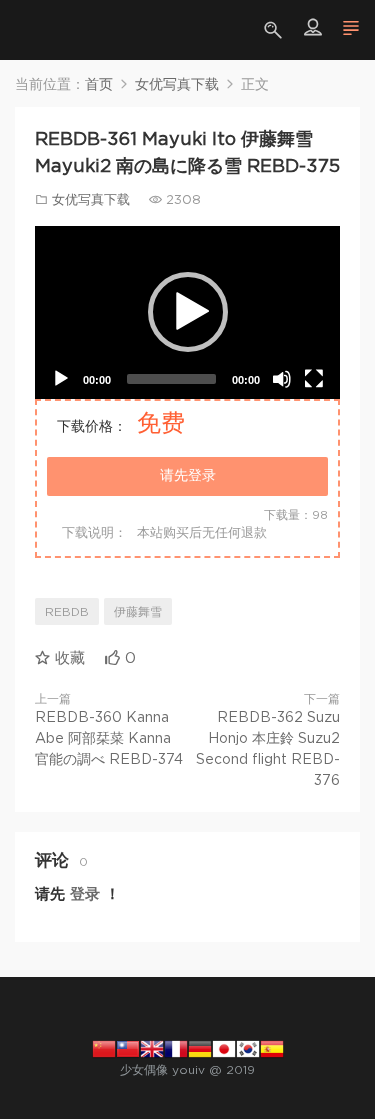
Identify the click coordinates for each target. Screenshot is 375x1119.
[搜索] (275, 30)
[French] (176, 1048)
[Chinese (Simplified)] (104, 1048)
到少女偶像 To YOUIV (45, 30)
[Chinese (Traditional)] (128, 1048)
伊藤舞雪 (138, 612)
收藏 (67, 658)
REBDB (67, 612)
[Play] (61, 379)
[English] (152, 1048)
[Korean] (248, 1048)
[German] (200, 1048)
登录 (85, 894)
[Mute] (282, 379)
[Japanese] (224, 1048)
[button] (188, 312)
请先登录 (188, 476)
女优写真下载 (91, 200)
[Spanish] (272, 1048)
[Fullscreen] (314, 379)
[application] (187, 312)
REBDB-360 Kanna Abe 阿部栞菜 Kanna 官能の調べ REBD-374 (109, 739)
